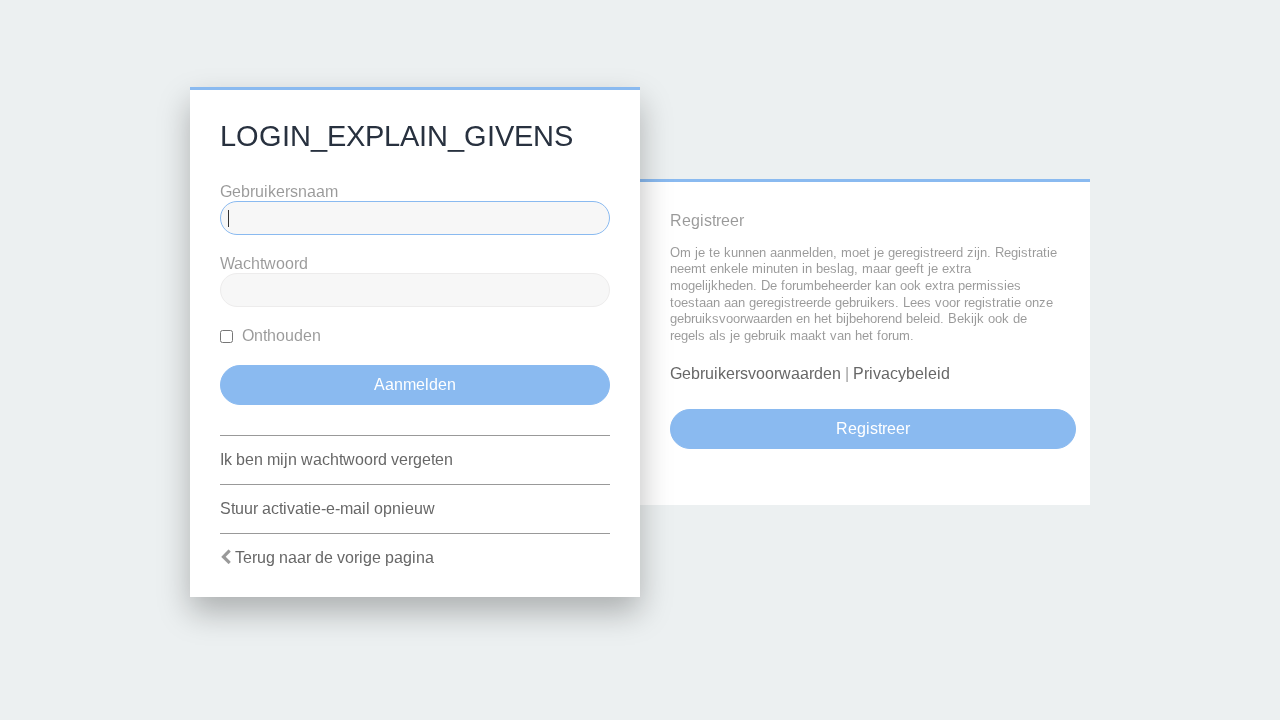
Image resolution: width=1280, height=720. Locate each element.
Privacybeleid (901, 373)
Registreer (873, 428)
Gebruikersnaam (279, 191)
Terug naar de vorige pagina (334, 557)
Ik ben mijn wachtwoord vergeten (336, 459)
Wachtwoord (264, 263)
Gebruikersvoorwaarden (755, 373)
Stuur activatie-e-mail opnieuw (327, 508)
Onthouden (279, 335)
